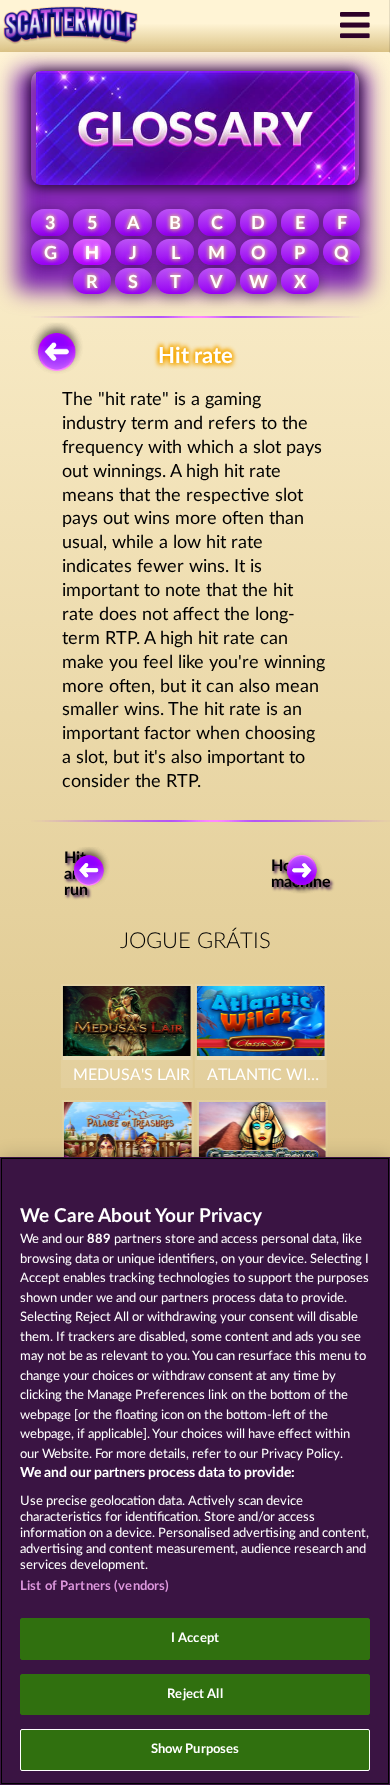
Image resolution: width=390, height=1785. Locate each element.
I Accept (195, 1638)
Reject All (194, 1694)
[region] (195, 1471)
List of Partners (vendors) (94, 1586)
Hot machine (305, 874)
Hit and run (77, 874)
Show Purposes (195, 1749)
